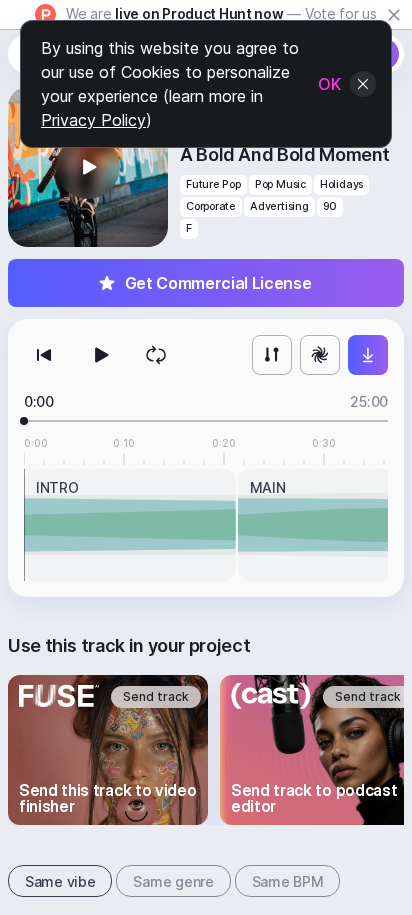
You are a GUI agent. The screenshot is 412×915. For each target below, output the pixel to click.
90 (330, 206)
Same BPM (288, 881)
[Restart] (44, 355)
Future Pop (213, 184)
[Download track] (368, 355)
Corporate (211, 206)
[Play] (100, 355)
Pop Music (280, 184)
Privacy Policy (93, 120)
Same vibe (60, 881)
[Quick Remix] (320, 355)
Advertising (279, 206)
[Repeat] (156, 355)
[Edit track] (272, 355)
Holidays (341, 184)
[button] (88, 167)
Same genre (173, 881)
